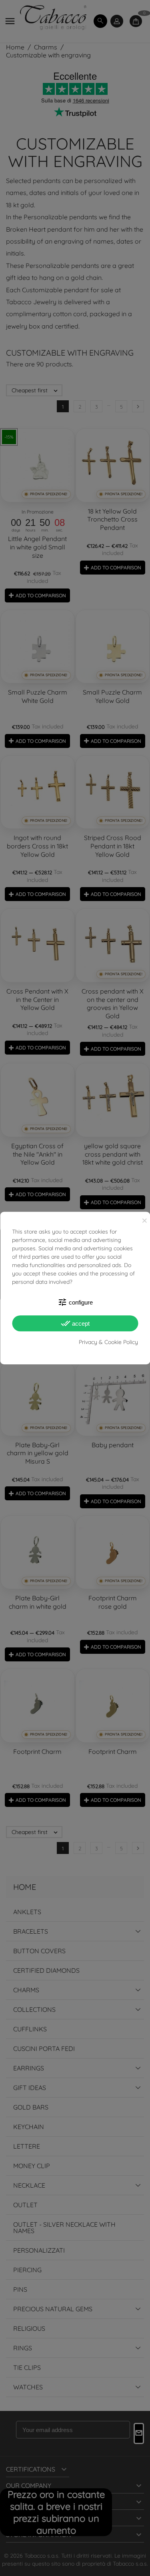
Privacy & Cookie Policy (108, 1342)
